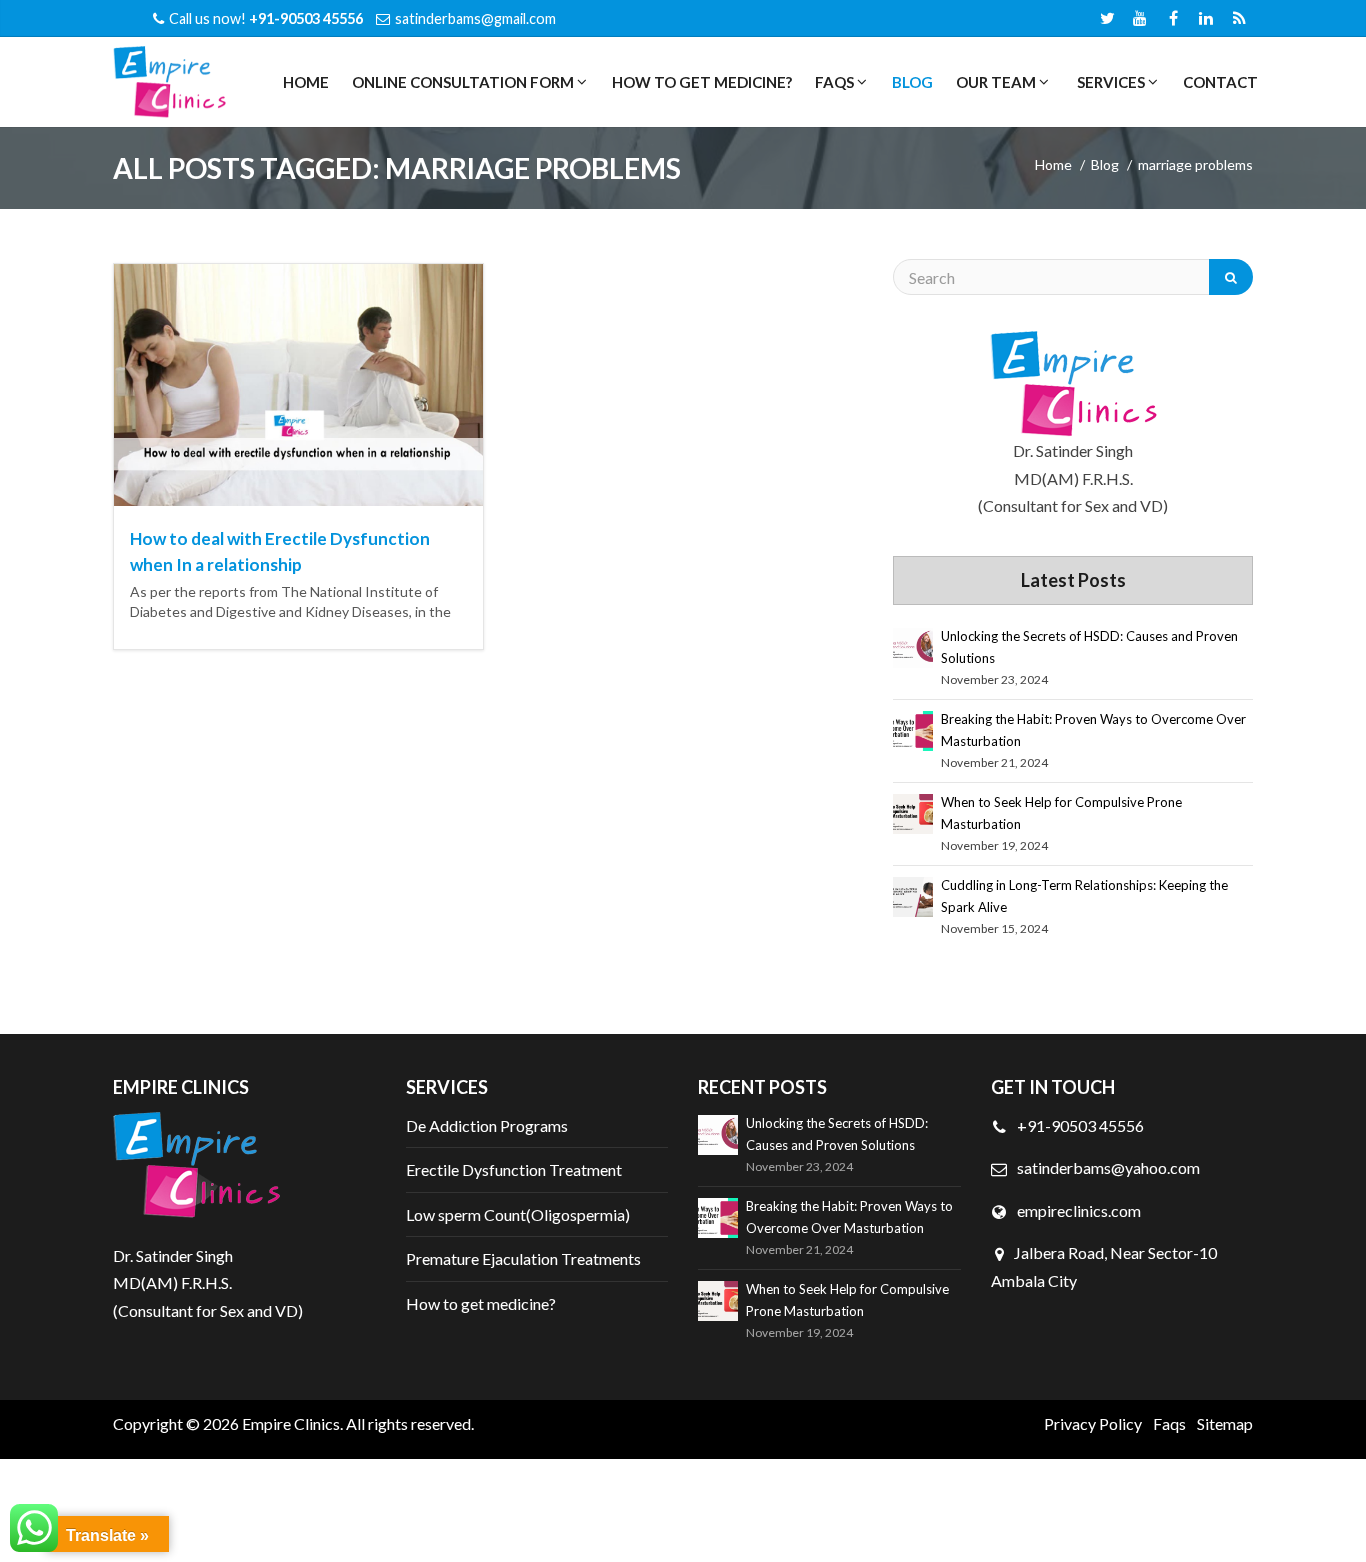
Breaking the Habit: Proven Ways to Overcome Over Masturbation (1093, 730)
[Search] (1231, 277)
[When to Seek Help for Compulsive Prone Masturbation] (913, 814)
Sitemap (1225, 1423)
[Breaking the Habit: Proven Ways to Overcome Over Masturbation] (913, 731)
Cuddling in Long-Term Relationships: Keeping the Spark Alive (1084, 896)
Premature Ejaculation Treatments (523, 1258)
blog (1105, 164)
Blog (912, 82)
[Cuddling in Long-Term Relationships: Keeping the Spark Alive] (913, 897)
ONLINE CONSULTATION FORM (461, 82)
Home (306, 82)
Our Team (994, 82)
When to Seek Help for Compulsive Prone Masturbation (1061, 813)
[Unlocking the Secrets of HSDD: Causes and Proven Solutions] (913, 648)
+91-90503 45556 (1079, 1125)
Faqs (1169, 1423)
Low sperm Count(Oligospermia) (518, 1214)
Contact (1220, 82)
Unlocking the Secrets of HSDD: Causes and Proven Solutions (1089, 647)
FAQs (833, 82)
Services (1109, 82)
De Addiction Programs (487, 1125)
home (1053, 164)
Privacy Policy (1093, 1423)
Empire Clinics (291, 1423)
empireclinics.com (1077, 1210)
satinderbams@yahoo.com (1108, 1167)
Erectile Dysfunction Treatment (514, 1169)
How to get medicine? (702, 82)
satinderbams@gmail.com (475, 18)
